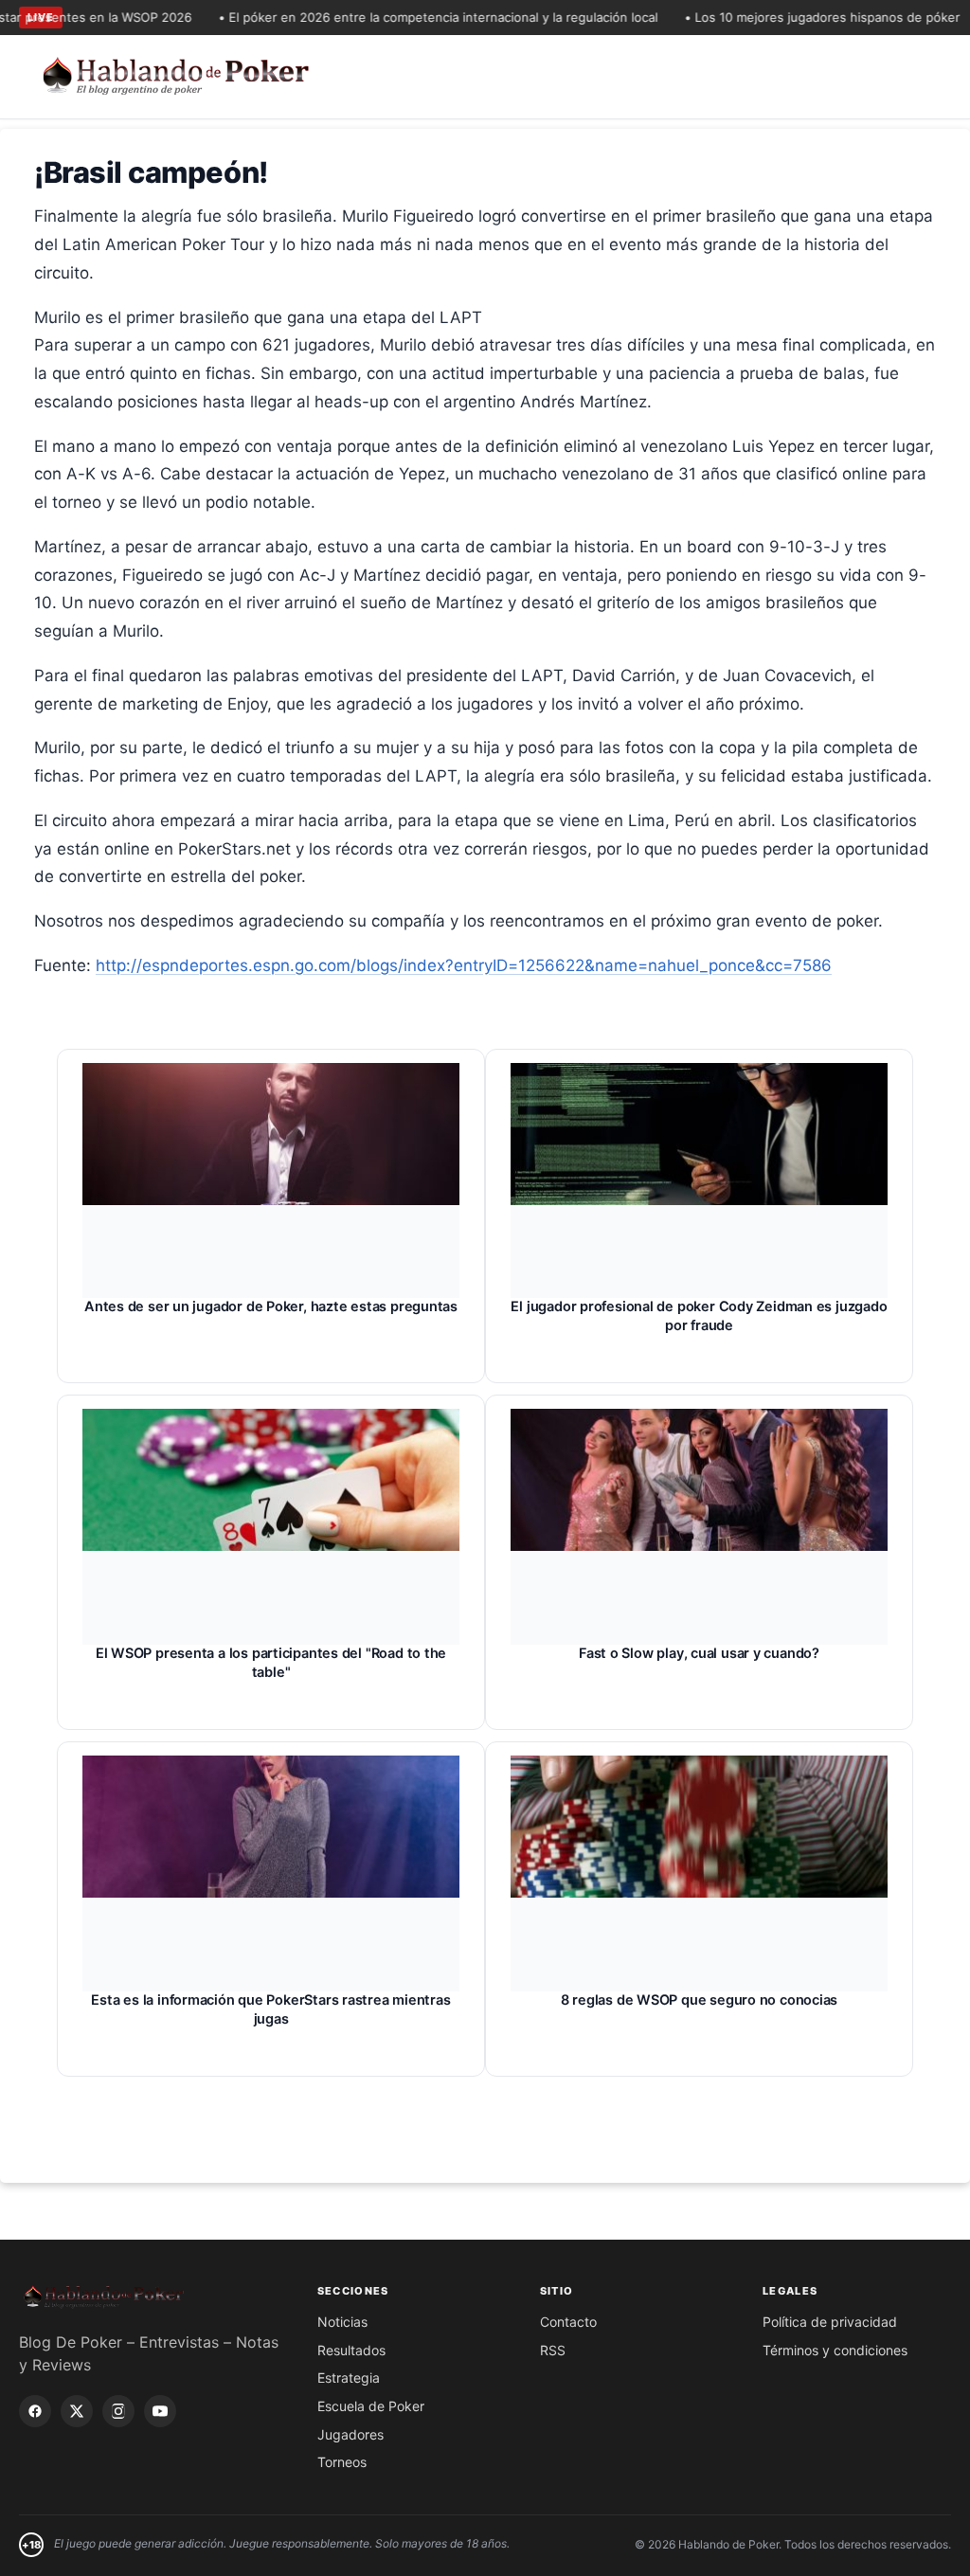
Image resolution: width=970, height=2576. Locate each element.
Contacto (568, 2322)
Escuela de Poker (371, 2406)
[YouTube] (160, 2411)
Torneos (342, 2462)
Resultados (351, 2350)
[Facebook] (35, 2411)
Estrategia (349, 2378)
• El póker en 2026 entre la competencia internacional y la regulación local (410, 17)
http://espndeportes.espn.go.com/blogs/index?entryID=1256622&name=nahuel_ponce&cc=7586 (464, 965)
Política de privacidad (830, 2322)
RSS (553, 2350)
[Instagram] (118, 2411)
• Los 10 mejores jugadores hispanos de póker (794, 17)
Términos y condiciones (835, 2350)
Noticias (342, 2322)
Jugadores (350, 2434)
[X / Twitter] (77, 2411)
